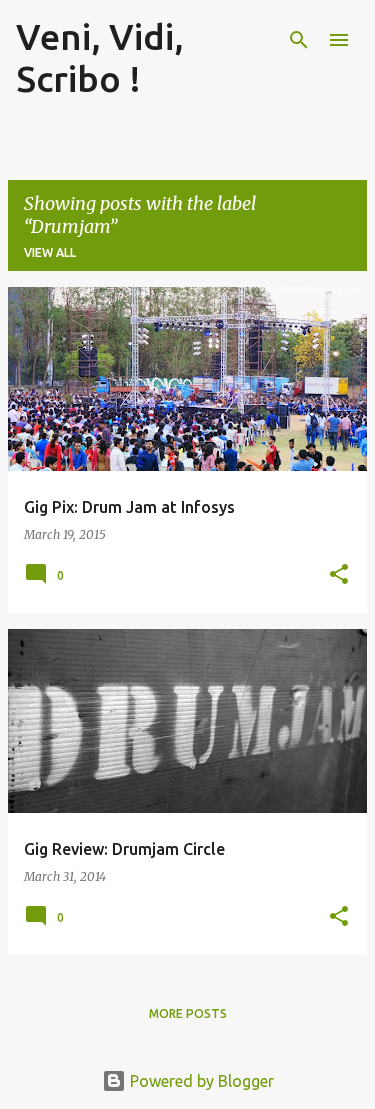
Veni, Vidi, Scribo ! (100, 57)
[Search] (299, 40)
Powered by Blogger (200, 1081)
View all (50, 252)
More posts (188, 1013)
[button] (339, 575)
